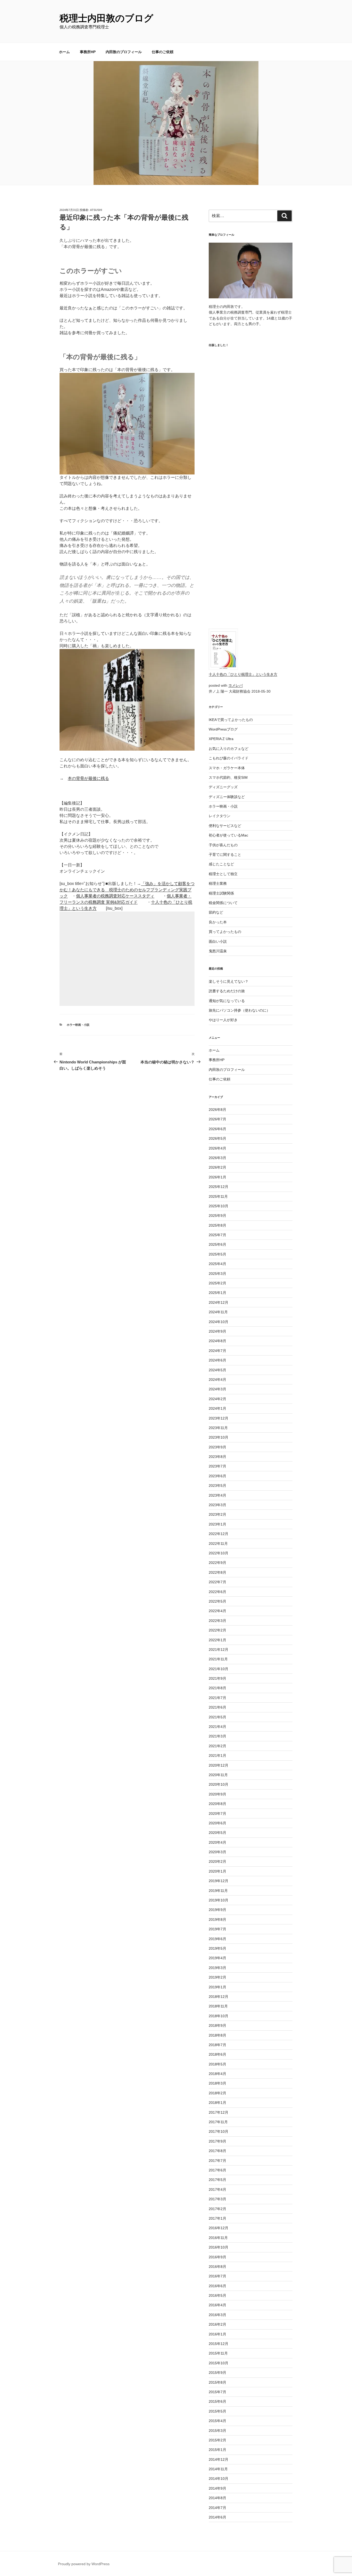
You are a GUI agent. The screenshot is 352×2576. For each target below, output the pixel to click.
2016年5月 (217, 2295)
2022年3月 (217, 1621)
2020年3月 (217, 1852)
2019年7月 (217, 1929)
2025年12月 (219, 1187)
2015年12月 (219, 2344)
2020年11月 (218, 1775)
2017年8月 (217, 2151)
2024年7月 (217, 1351)
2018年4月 (217, 2074)
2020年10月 (219, 1784)
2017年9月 (217, 2141)
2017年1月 (217, 2218)
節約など (216, 912)
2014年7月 (217, 2508)
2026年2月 (217, 1167)
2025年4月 (217, 1264)
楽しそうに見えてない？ (229, 981)
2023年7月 (217, 1466)
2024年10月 (219, 1322)
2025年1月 (217, 1293)
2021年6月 (217, 1707)
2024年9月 (217, 1331)
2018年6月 (217, 2054)
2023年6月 (217, 1476)
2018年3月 (217, 2083)
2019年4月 (217, 1958)
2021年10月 (219, 1669)
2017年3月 (217, 2199)
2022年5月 (217, 1601)
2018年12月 (219, 1997)
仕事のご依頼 (163, 52)
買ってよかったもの (225, 932)
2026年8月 (217, 1110)
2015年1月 (217, 2450)
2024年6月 (217, 1360)
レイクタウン (220, 816)
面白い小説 (218, 941)
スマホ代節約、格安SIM (228, 777)
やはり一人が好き (223, 1020)
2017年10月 (219, 2131)
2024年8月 (217, 1341)
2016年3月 (217, 2315)
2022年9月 (217, 1563)
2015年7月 (217, 2392)
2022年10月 (219, 1553)
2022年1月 (217, 1640)
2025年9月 (217, 1216)
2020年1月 (217, 1871)
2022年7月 (217, 1582)
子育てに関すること (225, 855)
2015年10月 (219, 2363)
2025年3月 (217, 1274)
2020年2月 (217, 1861)
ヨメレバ (236, 685)
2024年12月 (219, 1302)
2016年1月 (217, 2334)
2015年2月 (217, 2440)
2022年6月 (217, 1592)
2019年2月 (217, 1977)
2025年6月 (217, 1244)
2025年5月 (217, 1254)
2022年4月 (217, 1611)
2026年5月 (217, 1138)
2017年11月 (218, 2122)
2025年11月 (218, 1196)
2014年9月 (217, 2488)
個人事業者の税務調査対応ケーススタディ (115, 896)
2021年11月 (218, 1659)
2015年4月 (217, 2421)
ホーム (64, 52)
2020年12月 (219, 1765)
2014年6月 (217, 2517)
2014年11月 (218, 2469)
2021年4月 (217, 1727)
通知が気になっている (227, 1001)
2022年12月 (219, 1534)
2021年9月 (217, 1678)
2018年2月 (217, 2093)
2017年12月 (219, 2112)
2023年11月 (218, 1428)
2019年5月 (217, 1948)
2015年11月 (218, 2353)
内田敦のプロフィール (124, 52)
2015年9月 (217, 2373)
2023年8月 (217, 1457)
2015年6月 (217, 2401)
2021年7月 (217, 1698)
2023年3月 (217, 1505)
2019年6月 (217, 1939)
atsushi (96, 210)
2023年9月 (217, 1447)
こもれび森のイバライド (229, 758)
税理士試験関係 (221, 893)
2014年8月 (217, 2498)
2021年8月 (217, 1688)
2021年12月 (219, 1650)
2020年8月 (217, 1804)
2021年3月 (217, 1736)
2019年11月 (218, 1891)
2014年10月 (219, 2479)
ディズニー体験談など (227, 797)
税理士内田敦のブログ (106, 18)
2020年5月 (217, 1833)
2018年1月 (217, 2103)
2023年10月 (219, 1437)
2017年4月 (217, 2189)
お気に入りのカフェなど (229, 749)
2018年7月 (217, 2045)
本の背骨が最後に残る (88, 778)
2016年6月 (217, 2286)
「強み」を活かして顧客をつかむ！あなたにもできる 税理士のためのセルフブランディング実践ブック (127, 890)
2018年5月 (217, 2064)
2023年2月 (217, 1514)
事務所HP (88, 52)
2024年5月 (217, 1370)
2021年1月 (217, 1755)
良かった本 (218, 922)
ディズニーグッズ (223, 787)
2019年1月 (217, 1987)
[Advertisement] (127, 959)
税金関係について (223, 903)
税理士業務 (218, 883)
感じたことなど (221, 864)
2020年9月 (217, 1794)
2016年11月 (218, 2238)
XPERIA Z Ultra (221, 739)
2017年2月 (217, 2209)
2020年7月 (217, 1814)
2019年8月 (217, 1919)
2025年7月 (217, 1235)
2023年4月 (217, 1495)
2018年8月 (217, 2035)
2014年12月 (219, 2459)
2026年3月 (217, 1158)
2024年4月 (217, 1380)
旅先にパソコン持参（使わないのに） (239, 1010)
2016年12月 (219, 2228)
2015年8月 (217, 2382)
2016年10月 (219, 2247)
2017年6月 (217, 2170)
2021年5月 (217, 1717)
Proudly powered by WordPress (84, 2564)
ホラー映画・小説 (78, 1025)
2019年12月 (219, 1881)
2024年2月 (217, 1399)
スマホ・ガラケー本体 (227, 768)
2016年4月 (217, 2305)
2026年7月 (217, 1119)
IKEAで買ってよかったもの (231, 720)
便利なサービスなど (225, 826)
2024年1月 (217, 1408)
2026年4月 (217, 1148)
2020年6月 (217, 1823)
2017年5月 (217, 2180)
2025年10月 (219, 1206)
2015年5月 (217, 2411)
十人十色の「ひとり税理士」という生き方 (243, 674)
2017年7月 (217, 2161)
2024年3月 (217, 1389)
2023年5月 (217, 1486)
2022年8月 (217, 1572)
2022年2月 (217, 1630)
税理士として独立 (223, 874)
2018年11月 (218, 2006)
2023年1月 (217, 1524)
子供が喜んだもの (223, 845)
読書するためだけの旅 (227, 991)
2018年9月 (217, 2025)
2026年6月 (217, 1129)
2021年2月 (217, 1746)
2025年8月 (217, 1225)
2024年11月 (218, 1312)
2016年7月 (217, 2276)
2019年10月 (219, 1900)
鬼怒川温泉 (218, 951)
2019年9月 (217, 1910)
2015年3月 (217, 2431)
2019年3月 (217, 1968)
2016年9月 (217, 2257)
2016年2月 (217, 2324)
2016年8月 (217, 2267)
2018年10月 (219, 2016)
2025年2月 (217, 1283)
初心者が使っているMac (228, 835)
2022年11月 (218, 1544)
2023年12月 (219, 1418)
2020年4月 (217, 1842)
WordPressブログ (223, 729)
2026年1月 (217, 1177)
